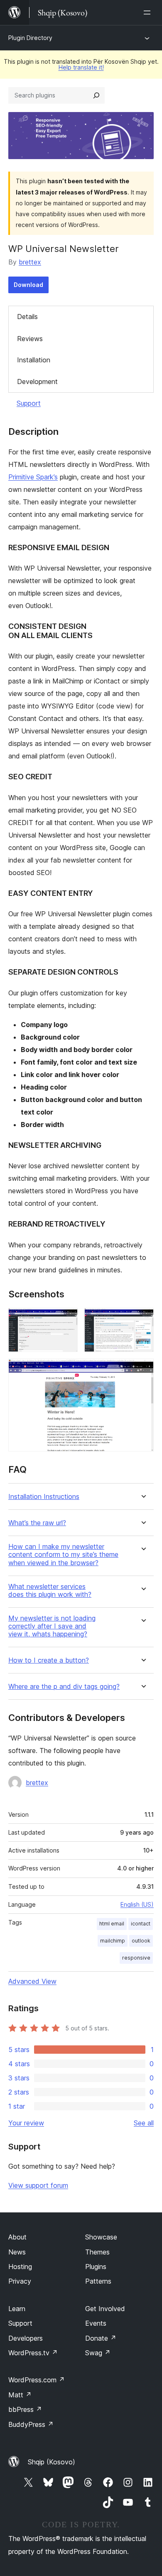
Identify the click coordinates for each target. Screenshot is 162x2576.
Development (37, 382)
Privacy (20, 2281)
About (17, 2237)
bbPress (25, 2409)
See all (144, 2123)
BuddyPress (31, 2424)
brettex (30, 262)
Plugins (96, 2267)
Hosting (20, 2267)
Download (28, 285)
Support (29, 403)
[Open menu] (149, 12)
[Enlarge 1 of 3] (66, 1319)
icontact (141, 1924)
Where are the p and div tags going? (64, 1687)
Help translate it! (81, 67)
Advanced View (32, 1981)
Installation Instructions (44, 1497)
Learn (17, 2309)
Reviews (30, 339)
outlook (141, 1941)
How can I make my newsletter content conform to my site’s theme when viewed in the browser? (63, 1555)
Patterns (98, 2281)
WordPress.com (37, 2380)
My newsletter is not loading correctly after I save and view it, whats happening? (52, 1626)
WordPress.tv (33, 2353)
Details (27, 317)
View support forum (38, 2185)
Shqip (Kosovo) (52, 2462)
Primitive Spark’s (33, 477)
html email (112, 1924)
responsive (136, 1958)
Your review (26, 2123)
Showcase (101, 2237)
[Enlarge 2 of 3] (142, 1319)
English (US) (137, 1904)
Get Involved (105, 2309)
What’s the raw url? (37, 1523)
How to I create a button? (49, 1660)
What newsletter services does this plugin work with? (50, 1591)
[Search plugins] (96, 95)
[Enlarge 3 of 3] (142, 1370)
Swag (98, 2353)
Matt (20, 2395)
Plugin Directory (30, 38)
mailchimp (113, 1941)
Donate (101, 2338)
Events (96, 2323)
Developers (26, 2338)
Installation (34, 360)
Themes (97, 2252)
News (17, 2252)
